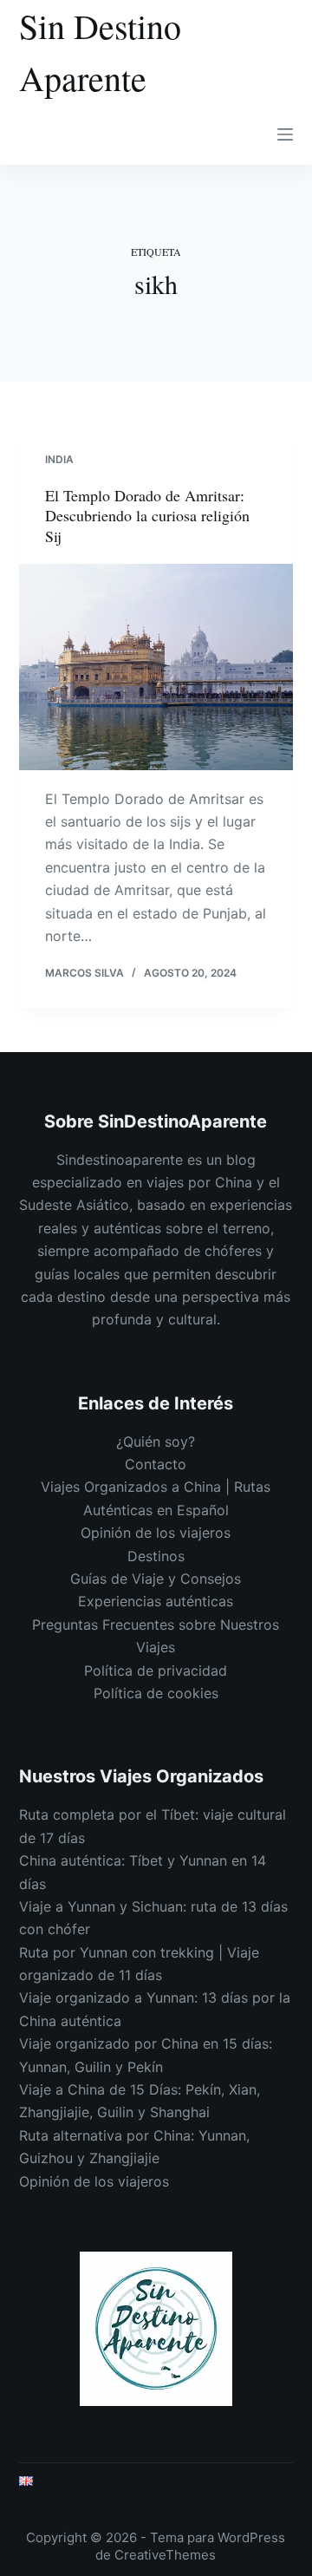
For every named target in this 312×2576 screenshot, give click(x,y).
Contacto (156, 1464)
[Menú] (285, 134)
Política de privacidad (156, 1670)
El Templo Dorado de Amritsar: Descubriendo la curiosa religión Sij (147, 516)
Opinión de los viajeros (156, 1533)
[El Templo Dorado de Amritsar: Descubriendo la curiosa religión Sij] (156, 667)
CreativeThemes (165, 2555)
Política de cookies (156, 1693)
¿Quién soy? (156, 1442)
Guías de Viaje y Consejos (156, 1579)
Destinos (156, 1556)
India (59, 459)
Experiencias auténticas (156, 1601)
